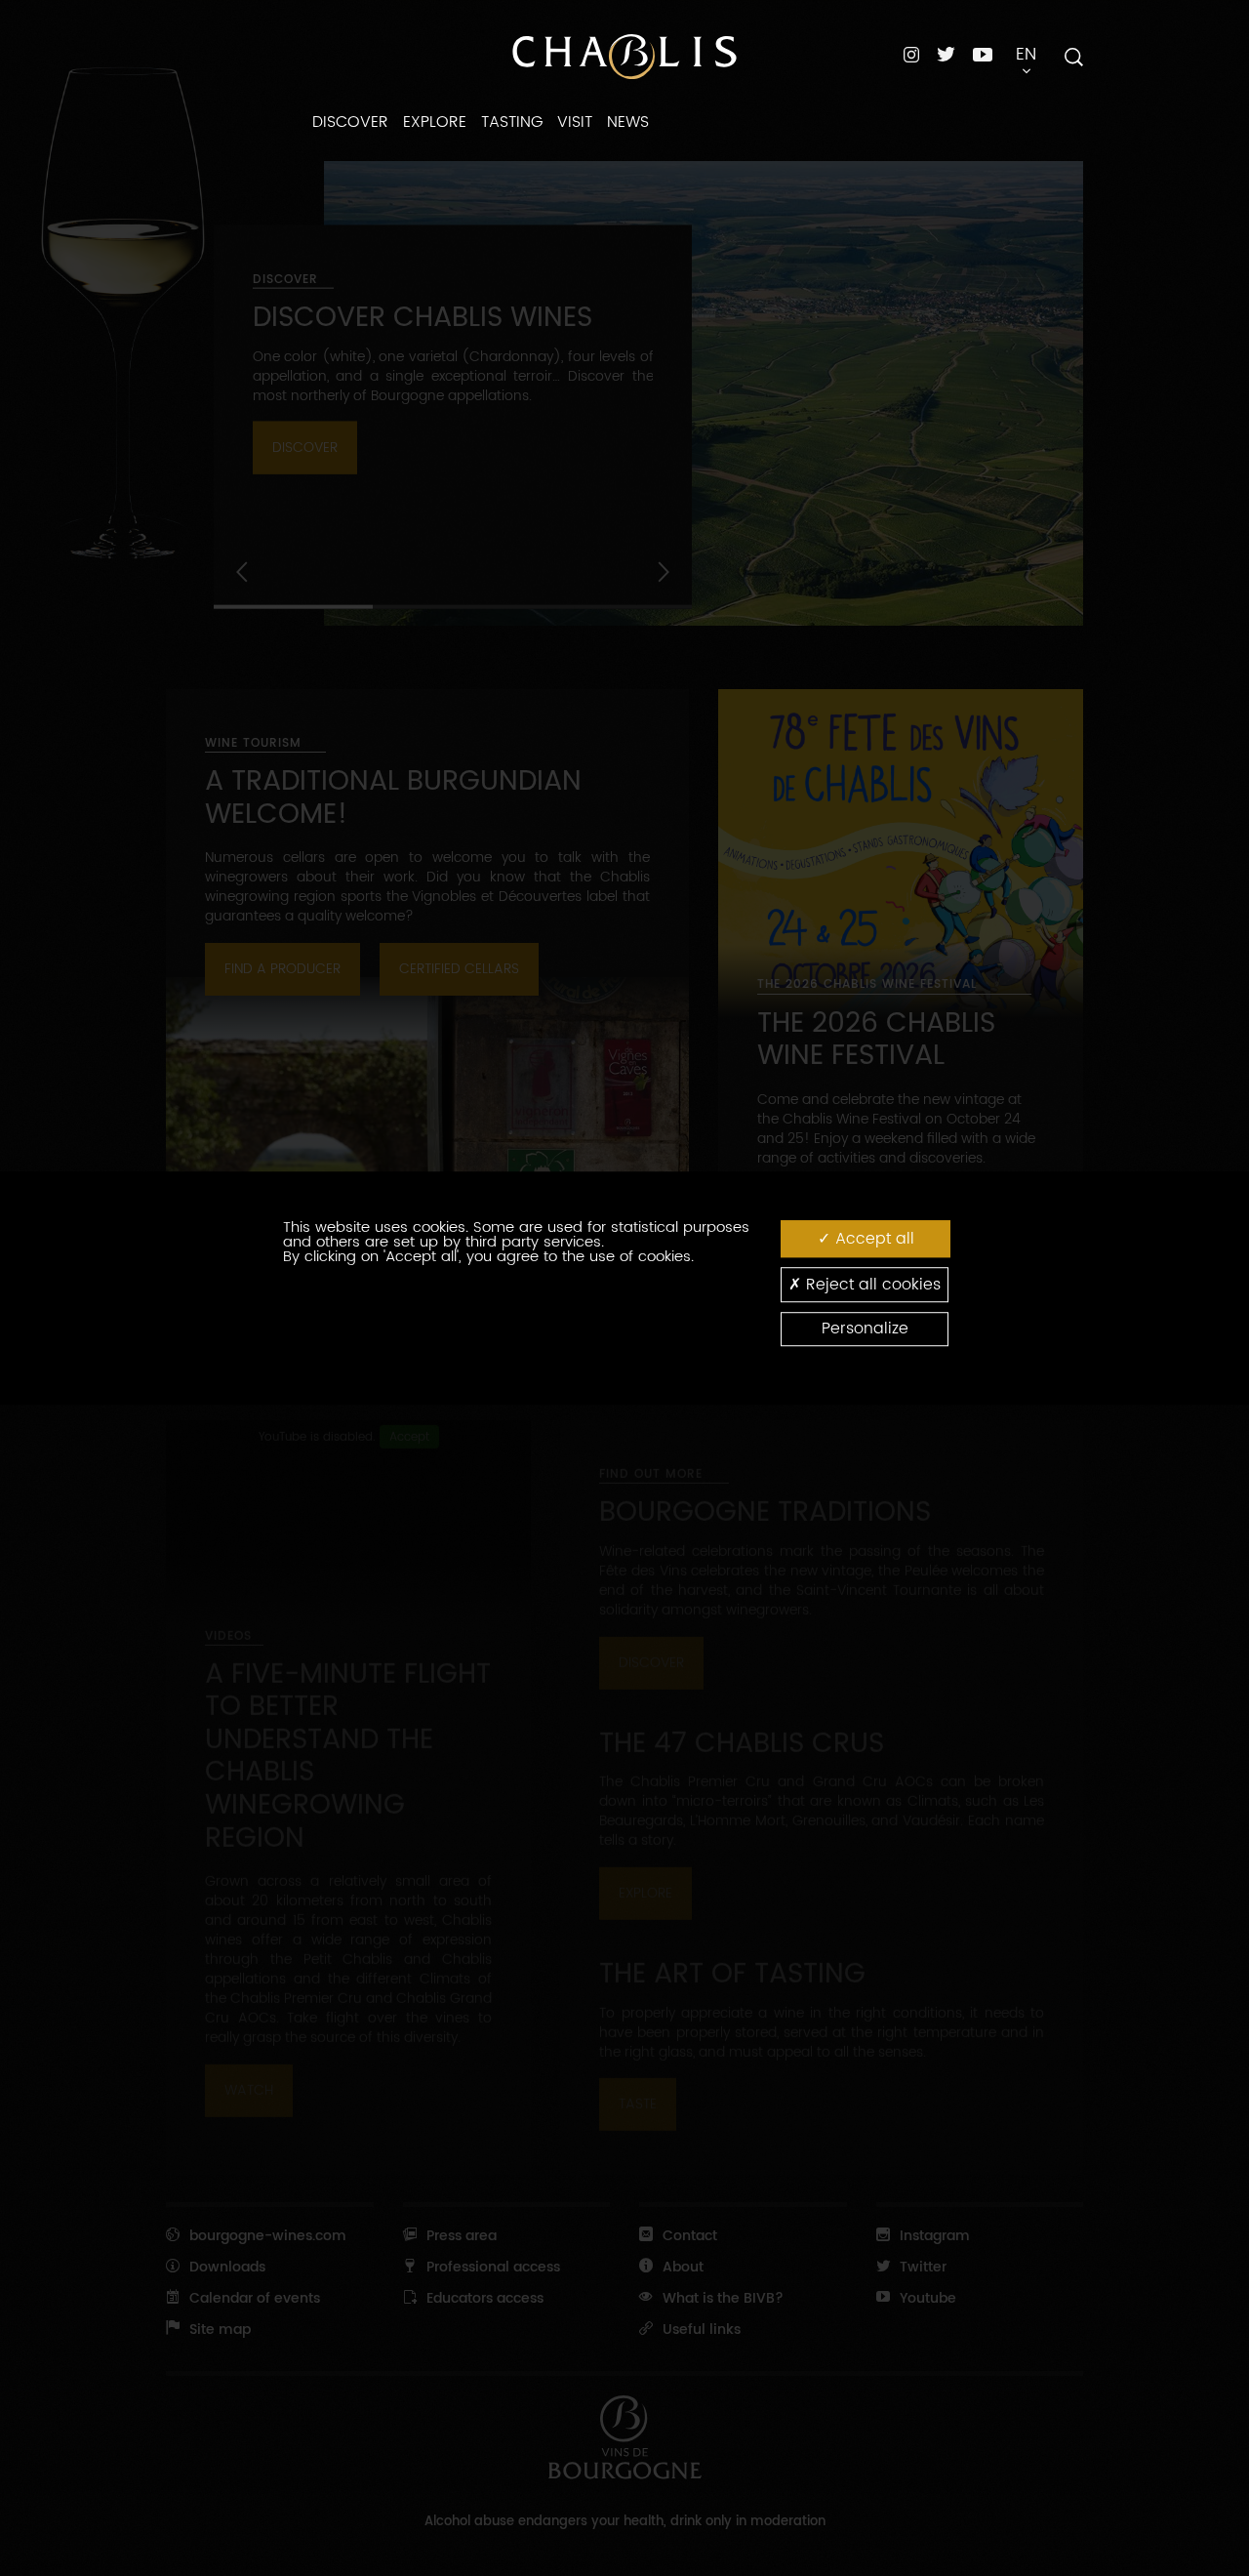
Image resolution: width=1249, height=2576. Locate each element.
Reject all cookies (871, 1285)
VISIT (575, 122)
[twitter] (946, 54)
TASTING (512, 122)
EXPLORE (435, 122)
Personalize (865, 1329)
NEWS (628, 122)
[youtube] (983, 54)
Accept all (872, 1239)
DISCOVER (350, 122)
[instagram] (911, 54)
